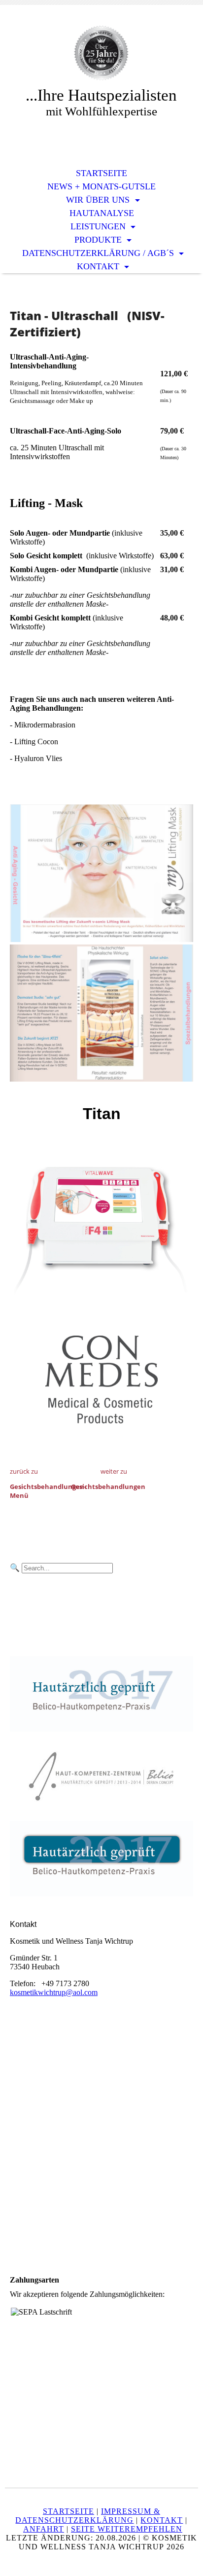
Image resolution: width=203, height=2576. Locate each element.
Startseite (101, 173)
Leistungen (99, 226)
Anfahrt (44, 2529)
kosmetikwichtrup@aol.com (54, 1992)
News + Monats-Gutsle (101, 186)
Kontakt (99, 266)
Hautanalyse (102, 213)
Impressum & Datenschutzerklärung (88, 2516)
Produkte (99, 240)
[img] (101, 53)
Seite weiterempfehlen (127, 2529)
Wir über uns (99, 200)
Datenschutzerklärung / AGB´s (99, 253)
